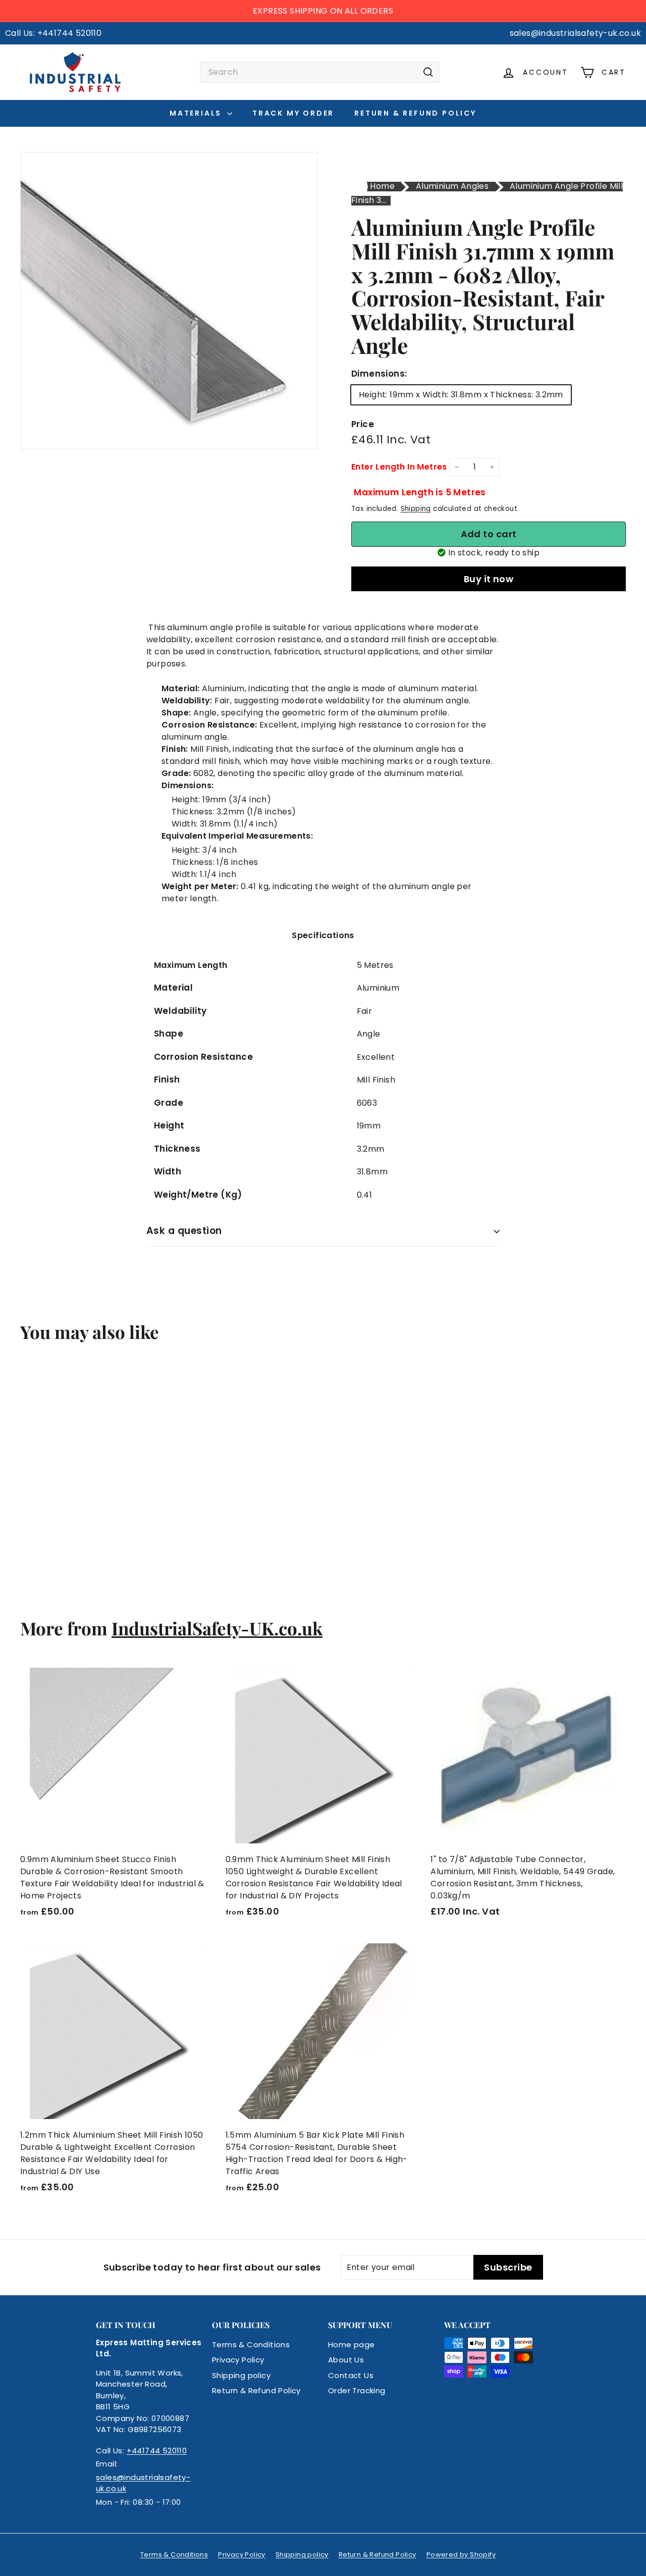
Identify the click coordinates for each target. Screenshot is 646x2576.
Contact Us (351, 2375)
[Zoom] (169, 301)
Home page (352, 2345)
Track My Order (293, 113)
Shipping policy (241, 2375)
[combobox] (320, 72)
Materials (197, 113)
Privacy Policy (238, 2360)
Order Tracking (357, 2390)
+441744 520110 (157, 2451)
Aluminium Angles (452, 186)
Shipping (416, 509)
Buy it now (489, 579)
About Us (346, 2360)
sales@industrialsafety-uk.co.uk (143, 2483)
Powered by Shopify (461, 2555)
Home (382, 186)
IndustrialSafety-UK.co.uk (217, 1628)
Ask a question (184, 1231)
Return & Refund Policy (415, 113)
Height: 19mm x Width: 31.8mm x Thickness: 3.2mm (461, 395)
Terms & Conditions (251, 2345)
